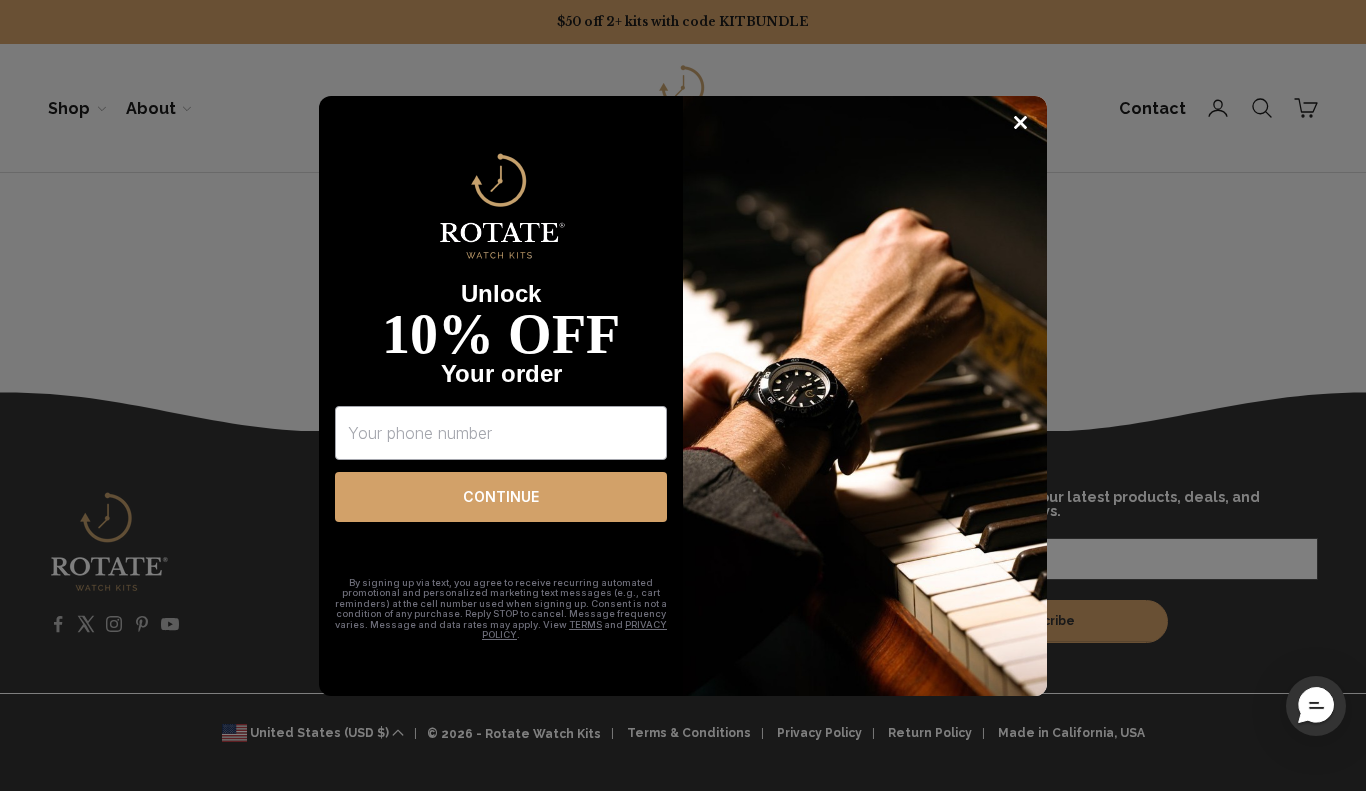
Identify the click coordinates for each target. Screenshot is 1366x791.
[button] (1316, 706)
